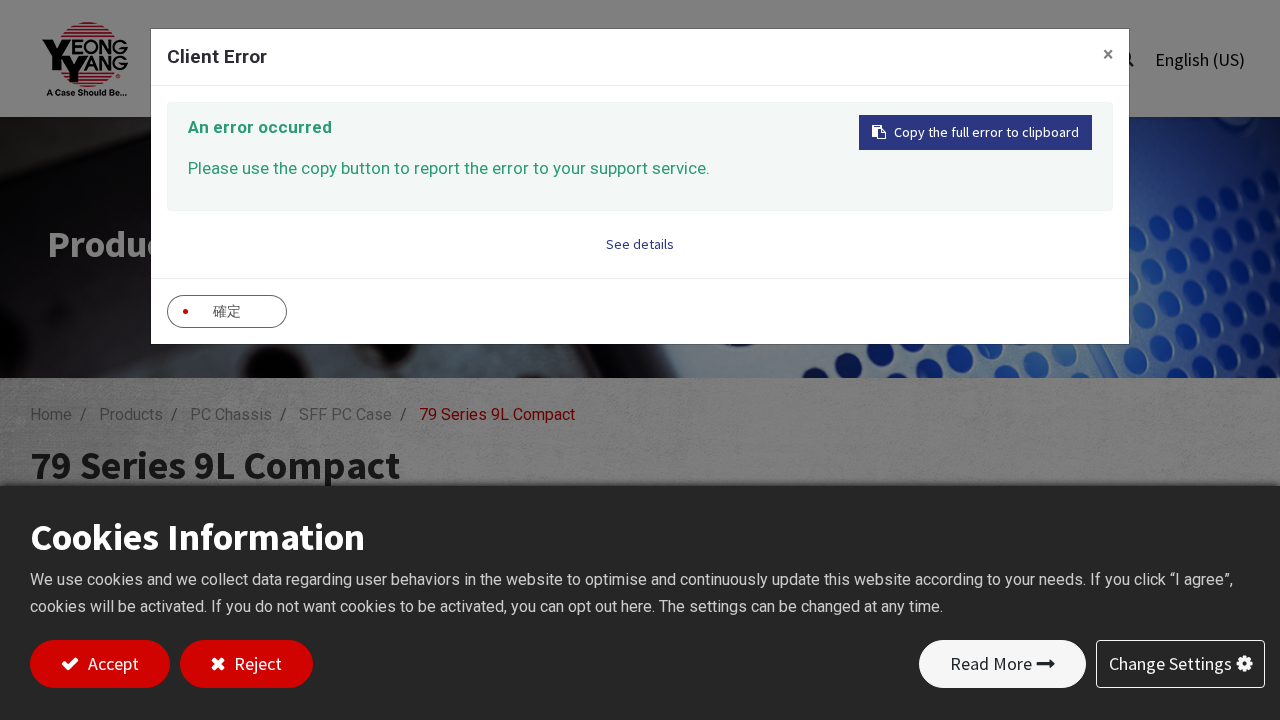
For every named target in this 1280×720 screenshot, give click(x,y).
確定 (227, 311)
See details (640, 244)
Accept (111, 663)
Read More (991, 663)
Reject (256, 663)
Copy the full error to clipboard (986, 132)
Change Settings (1170, 663)
